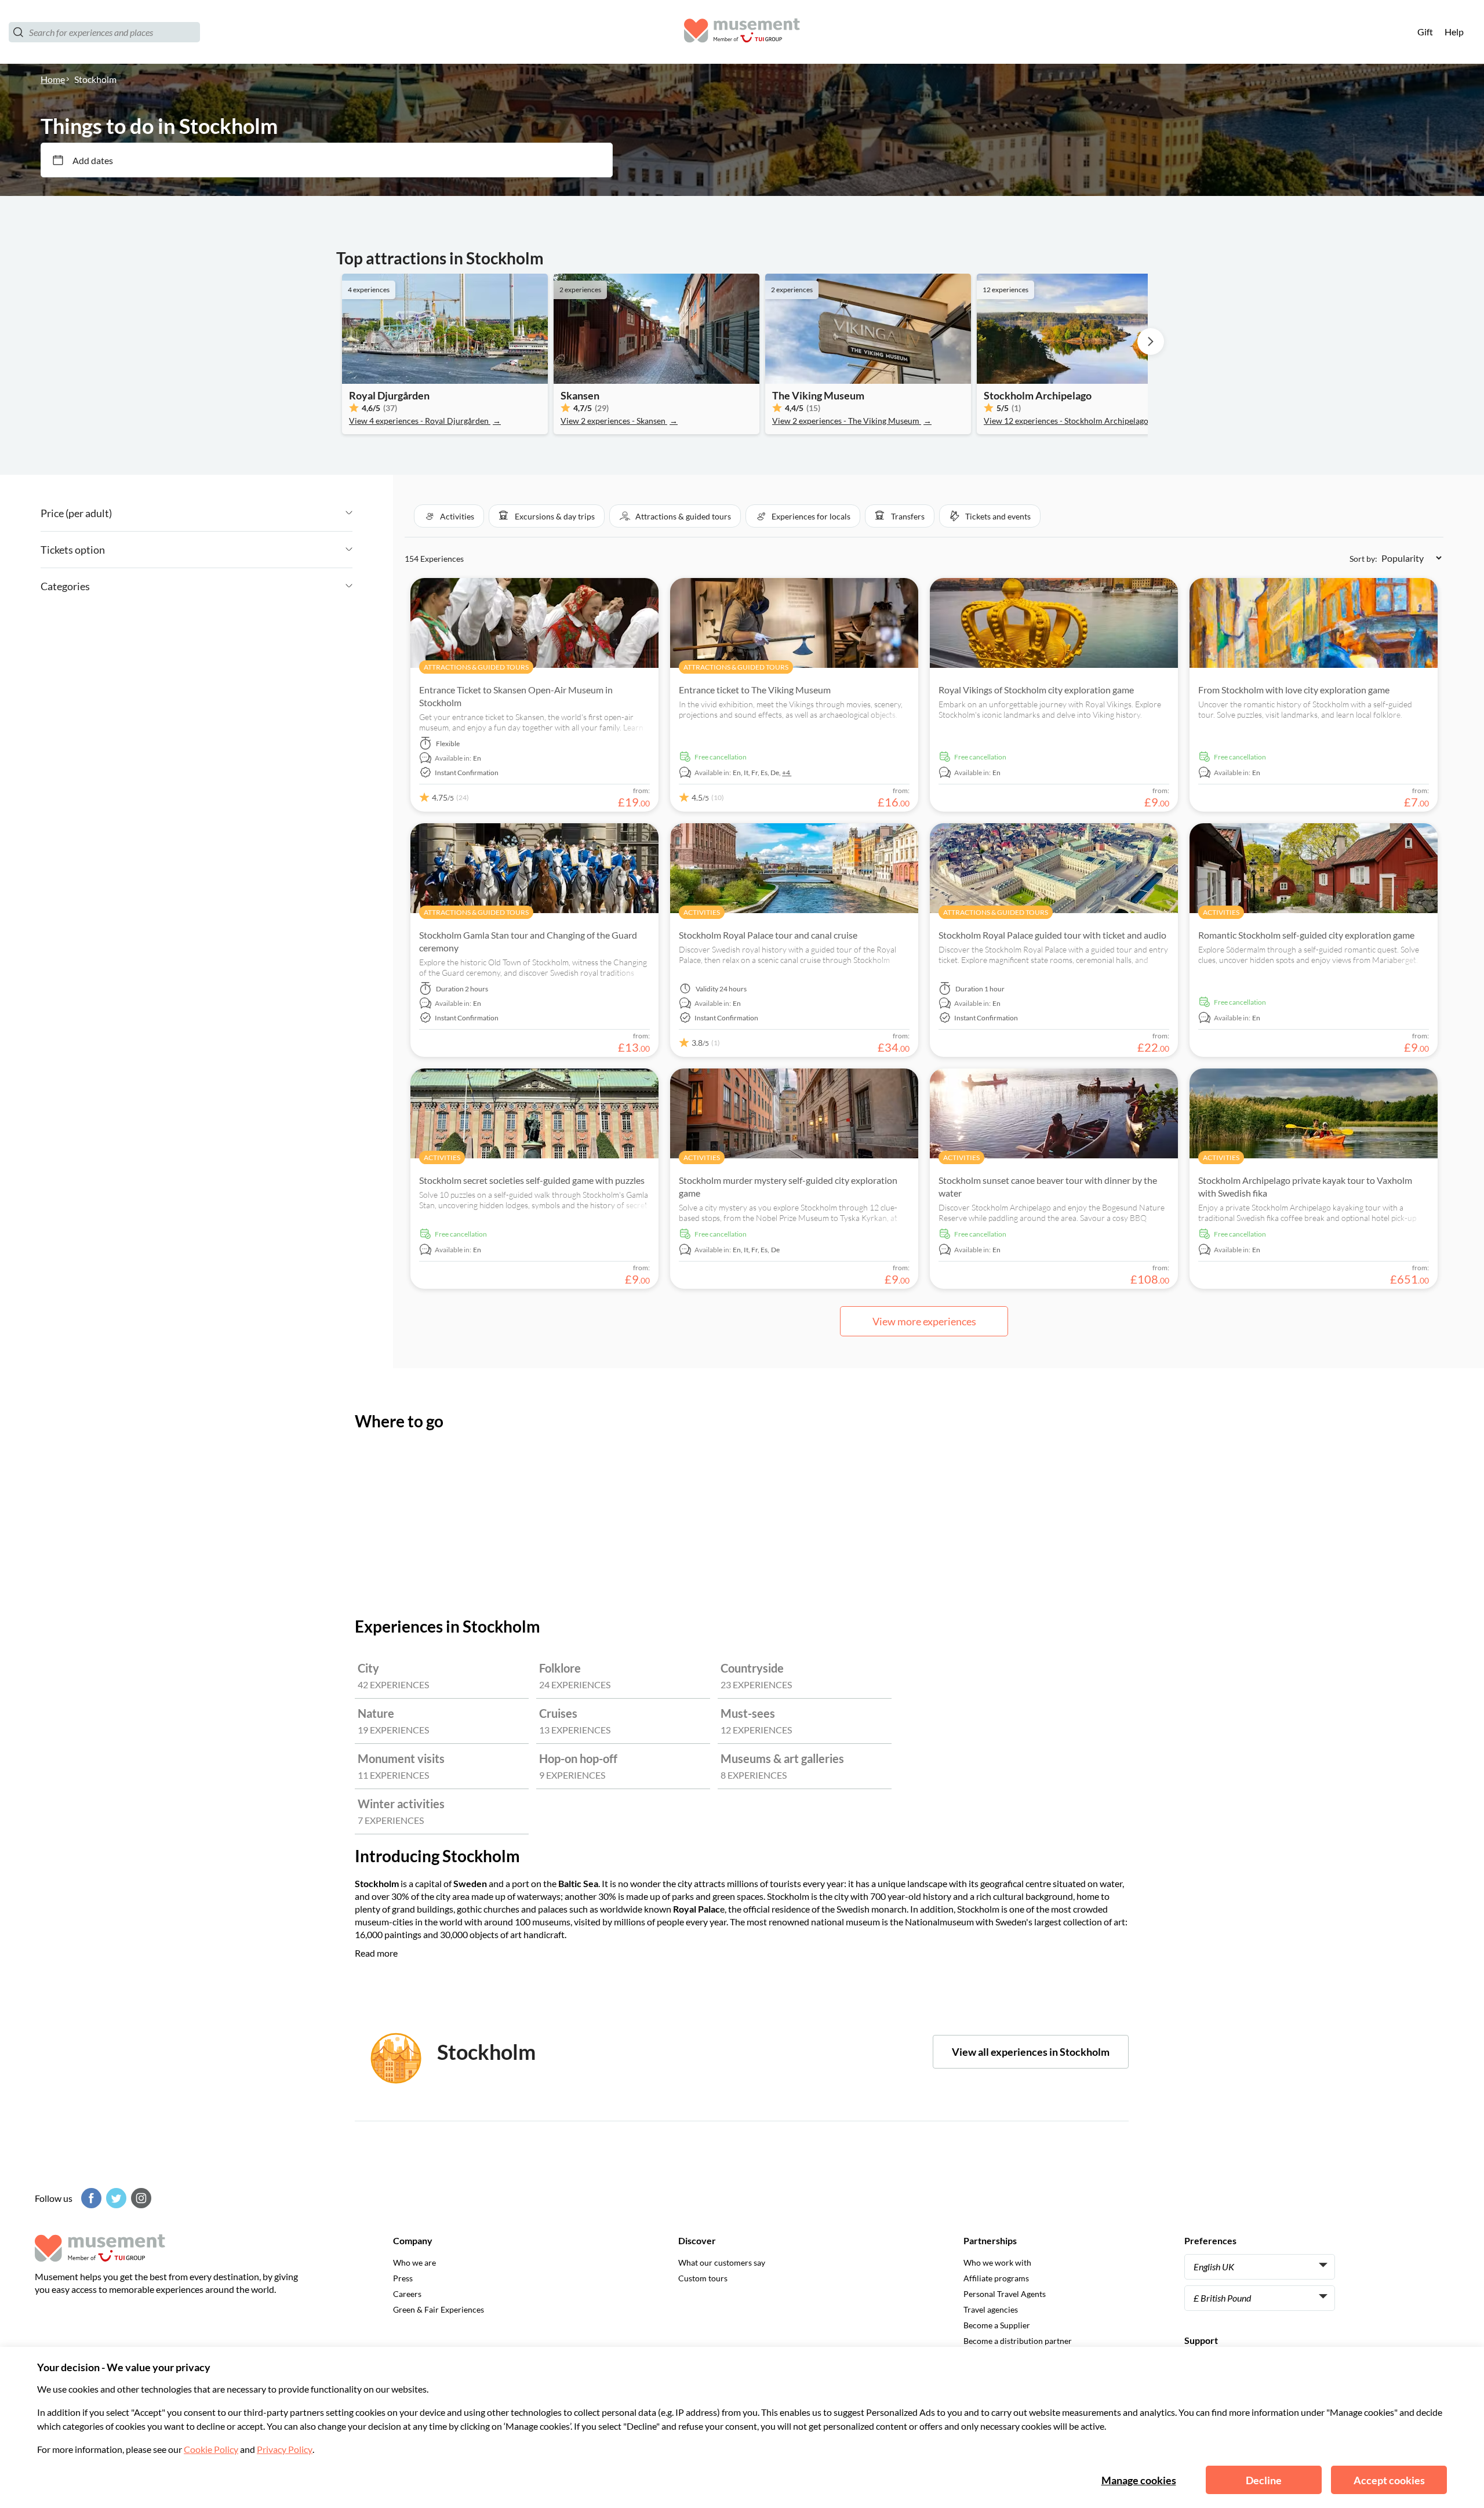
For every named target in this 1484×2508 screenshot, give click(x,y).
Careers (407, 2294)
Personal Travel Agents (1005, 2294)
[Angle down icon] (232, 513)
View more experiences (924, 1321)
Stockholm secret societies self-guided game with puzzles (532, 1180)
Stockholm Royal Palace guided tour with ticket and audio (1052, 935)
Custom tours (703, 2278)
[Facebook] (90, 2198)
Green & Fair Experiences (439, 2309)
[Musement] (742, 32)
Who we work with (997, 2262)
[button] (449, 516)
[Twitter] (115, 2198)
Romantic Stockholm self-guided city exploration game (1306, 935)
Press (403, 2278)
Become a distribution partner (1018, 2341)
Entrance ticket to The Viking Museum (755, 690)
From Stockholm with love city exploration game (1294, 690)
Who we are (414, 2262)
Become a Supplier (997, 2325)
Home (53, 79)
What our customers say (722, 2262)
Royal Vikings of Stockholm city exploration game (1036, 690)
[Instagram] (140, 2198)
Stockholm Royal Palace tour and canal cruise (768, 935)
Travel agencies (991, 2309)
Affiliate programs (996, 2278)
